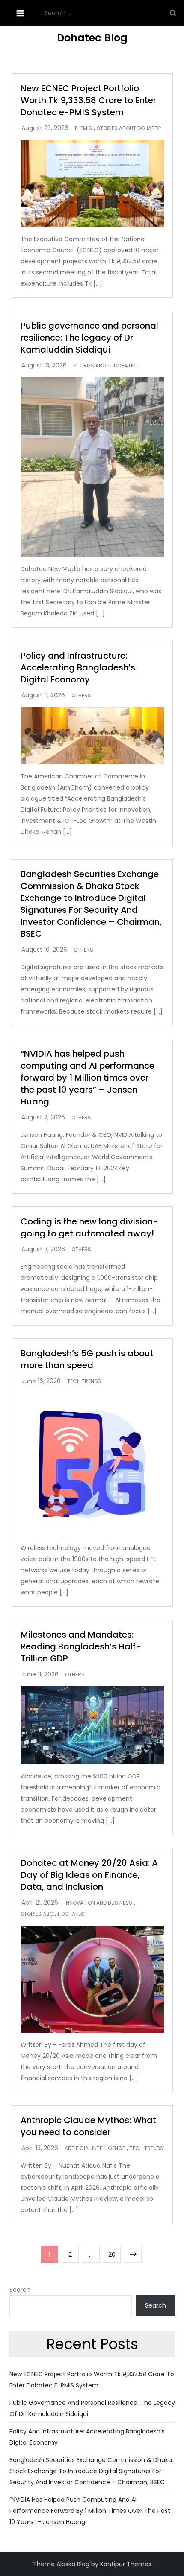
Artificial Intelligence (95, 2148)
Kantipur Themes (126, 2564)
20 (114, 2254)
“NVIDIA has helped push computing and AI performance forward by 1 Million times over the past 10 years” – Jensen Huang (88, 1078)
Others (81, 696)
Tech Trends (84, 1381)
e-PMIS (83, 128)
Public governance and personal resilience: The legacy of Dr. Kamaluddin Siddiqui (89, 338)
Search (20, 2290)
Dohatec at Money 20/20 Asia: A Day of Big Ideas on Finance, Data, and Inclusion (89, 1875)
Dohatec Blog (92, 38)
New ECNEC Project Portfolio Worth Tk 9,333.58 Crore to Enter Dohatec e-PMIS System (88, 100)
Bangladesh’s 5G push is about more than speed (87, 1359)
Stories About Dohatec (129, 128)
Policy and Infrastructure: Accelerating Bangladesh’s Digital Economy (78, 667)
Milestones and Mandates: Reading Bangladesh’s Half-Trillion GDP (81, 1646)
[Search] (173, 13)
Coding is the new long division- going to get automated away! (89, 1227)
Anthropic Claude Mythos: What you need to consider (88, 2126)
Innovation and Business (98, 1903)
